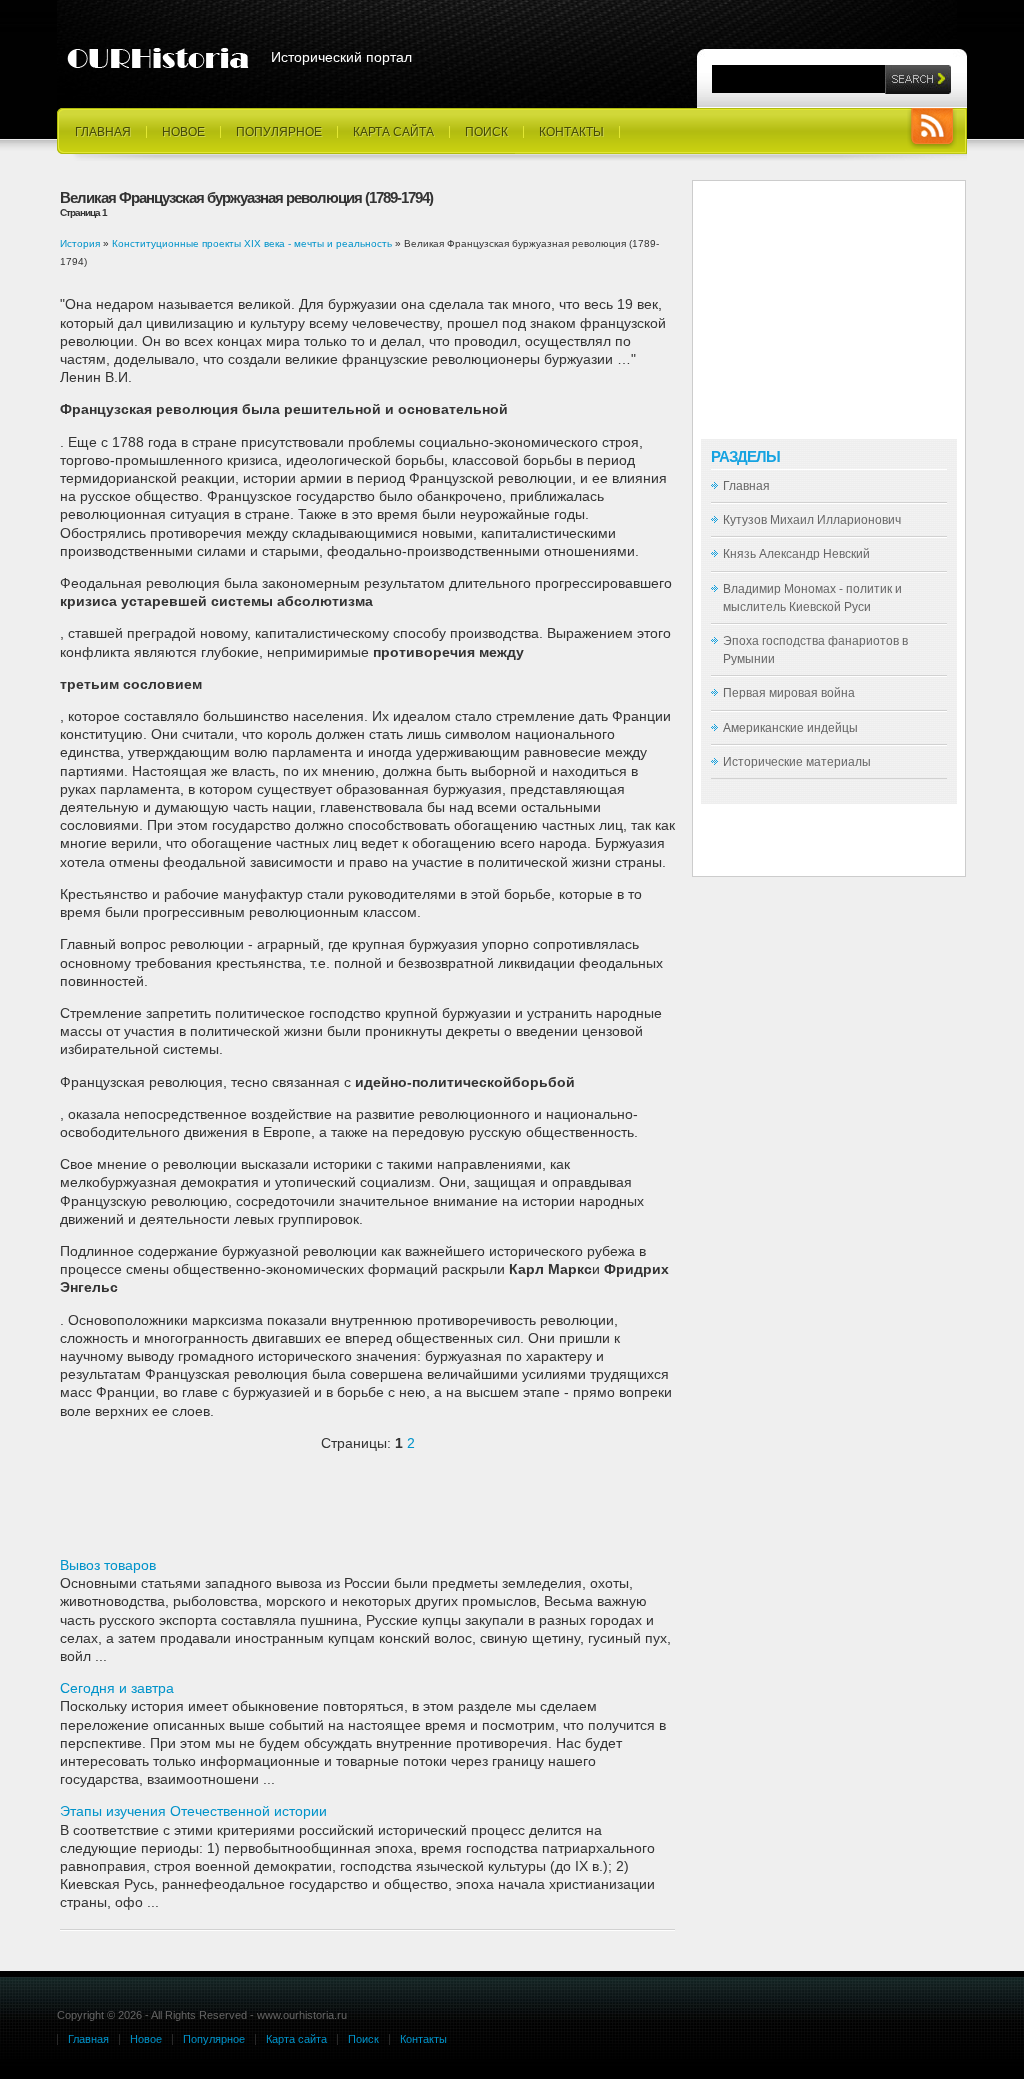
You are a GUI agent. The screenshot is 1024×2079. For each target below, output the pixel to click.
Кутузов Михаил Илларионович (812, 520)
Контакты (571, 132)
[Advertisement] (294, 1512)
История (80, 243)
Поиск (486, 132)
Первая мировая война (789, 693)
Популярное (279, 132)
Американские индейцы (790, 728)
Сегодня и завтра (117, 1688)
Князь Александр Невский (796, 554)
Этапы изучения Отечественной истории (193, 1811)
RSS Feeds (932, 128)
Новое (183, 132)
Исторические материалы (797, 762)
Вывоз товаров (108, 1565)
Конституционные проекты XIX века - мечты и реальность (252, 243)
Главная (103, 132)
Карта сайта (393, 132)
